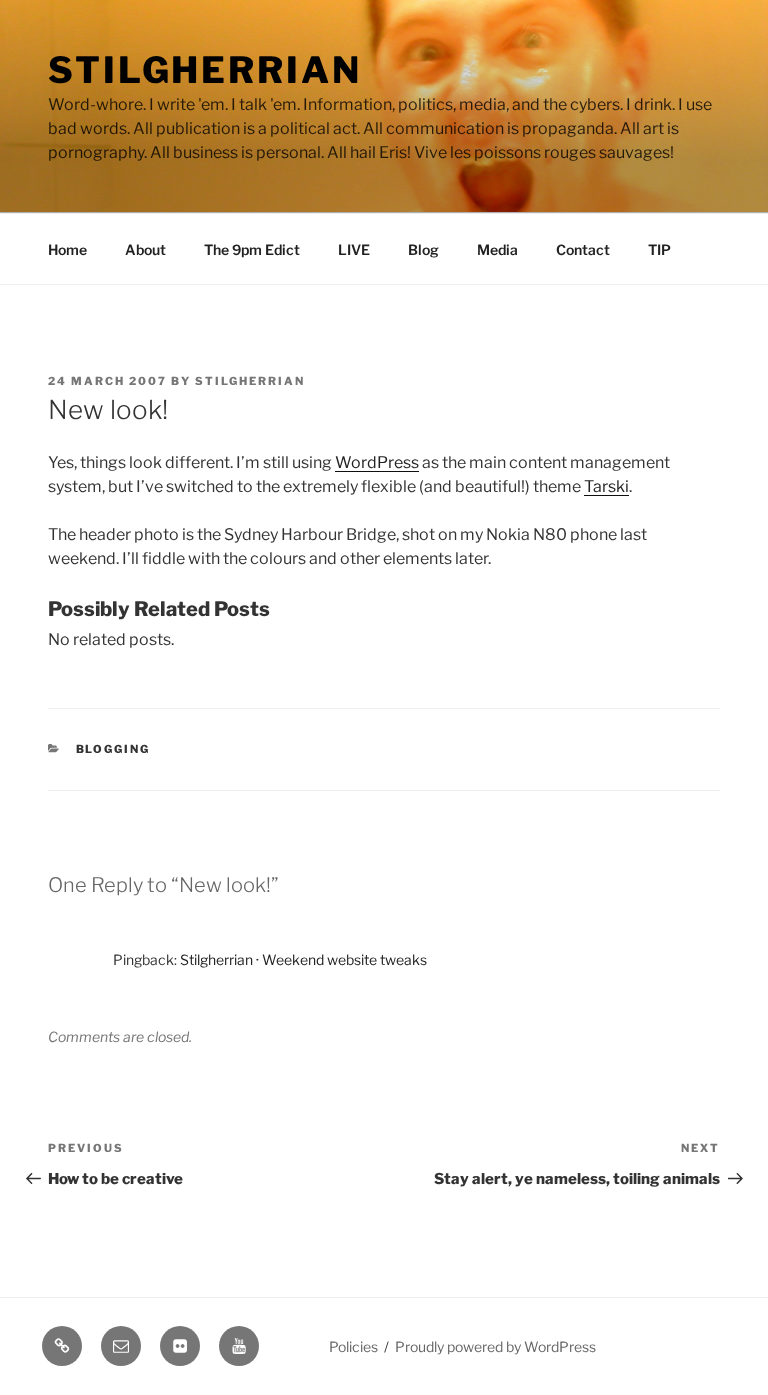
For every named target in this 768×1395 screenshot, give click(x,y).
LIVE (354, 249)
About (145, 249)
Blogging (113, 749)
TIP (659, 249)
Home (67, 249)
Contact (583, 249)
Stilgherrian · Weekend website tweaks (303, 959)
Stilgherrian (205, 70)
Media (497, 249)
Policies (353, 1346)
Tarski (606, 486)
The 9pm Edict (252, 249)
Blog (423, 249)
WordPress (377, 462)
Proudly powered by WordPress (495, 1346)
